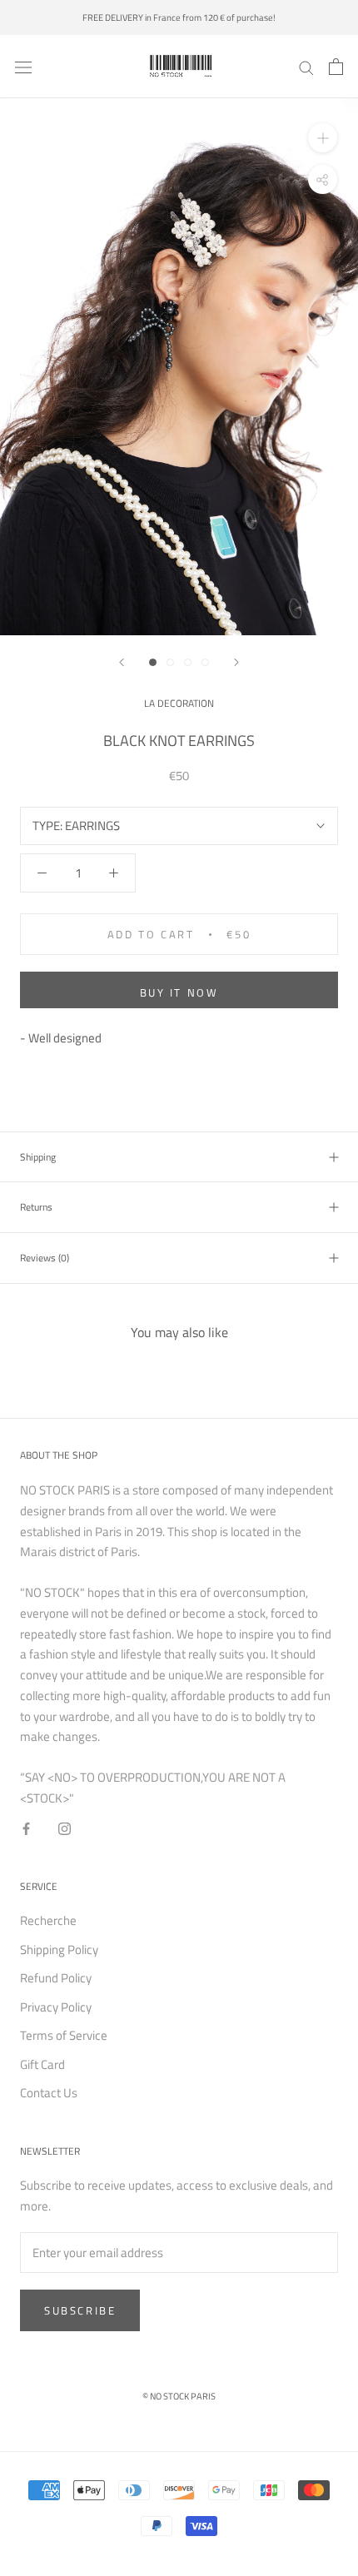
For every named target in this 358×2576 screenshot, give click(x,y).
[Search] (306, 67)
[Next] (236, 662)
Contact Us (49, 2093)
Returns (36, 1207)
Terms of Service (64, 2036)
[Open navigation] (23, 67)
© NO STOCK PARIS (179, 2396)
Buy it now (179, 992)
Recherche (48, 1921)
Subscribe (80, 2310)
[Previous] (122, 662)
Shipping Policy (59, 1950)
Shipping (38, 1157)
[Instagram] (65, 1829)
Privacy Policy (56, 2007)
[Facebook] (26, 1829)
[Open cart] (336, 67)
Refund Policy (56, 1978)
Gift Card (42, 2065)
